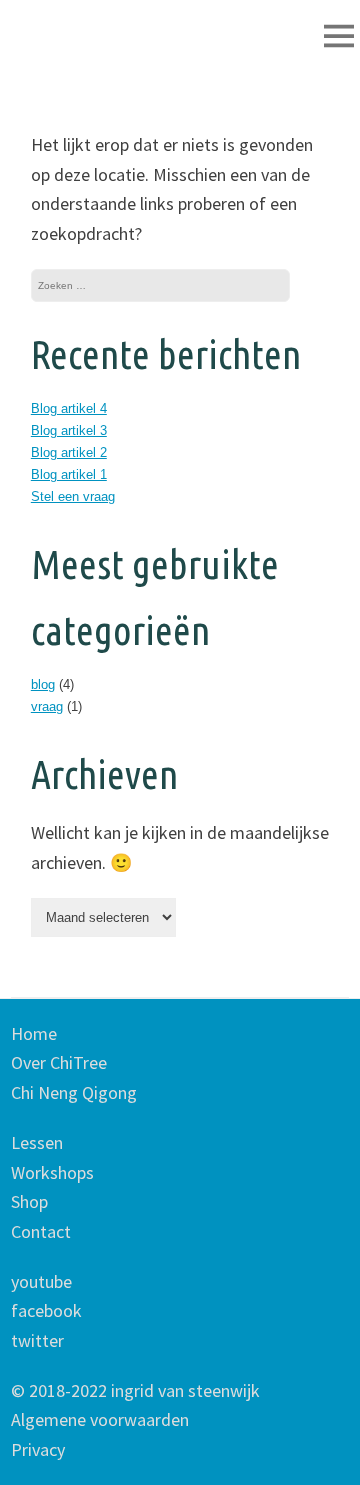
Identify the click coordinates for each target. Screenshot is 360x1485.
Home (34, 1033)
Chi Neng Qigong (74, 1092)
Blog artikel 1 (69, 474)
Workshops (52, 1172)
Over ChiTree (59, 1062)
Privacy (38, 1449)
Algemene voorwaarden (100, 1419)
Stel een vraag (73, 496)
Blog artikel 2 (69, 452)
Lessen (37, 1142)
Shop (29, 1201)
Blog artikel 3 (69, 430)
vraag (47, 706)
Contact (41, 1231)
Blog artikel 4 (69, 408)
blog (43, 684)
